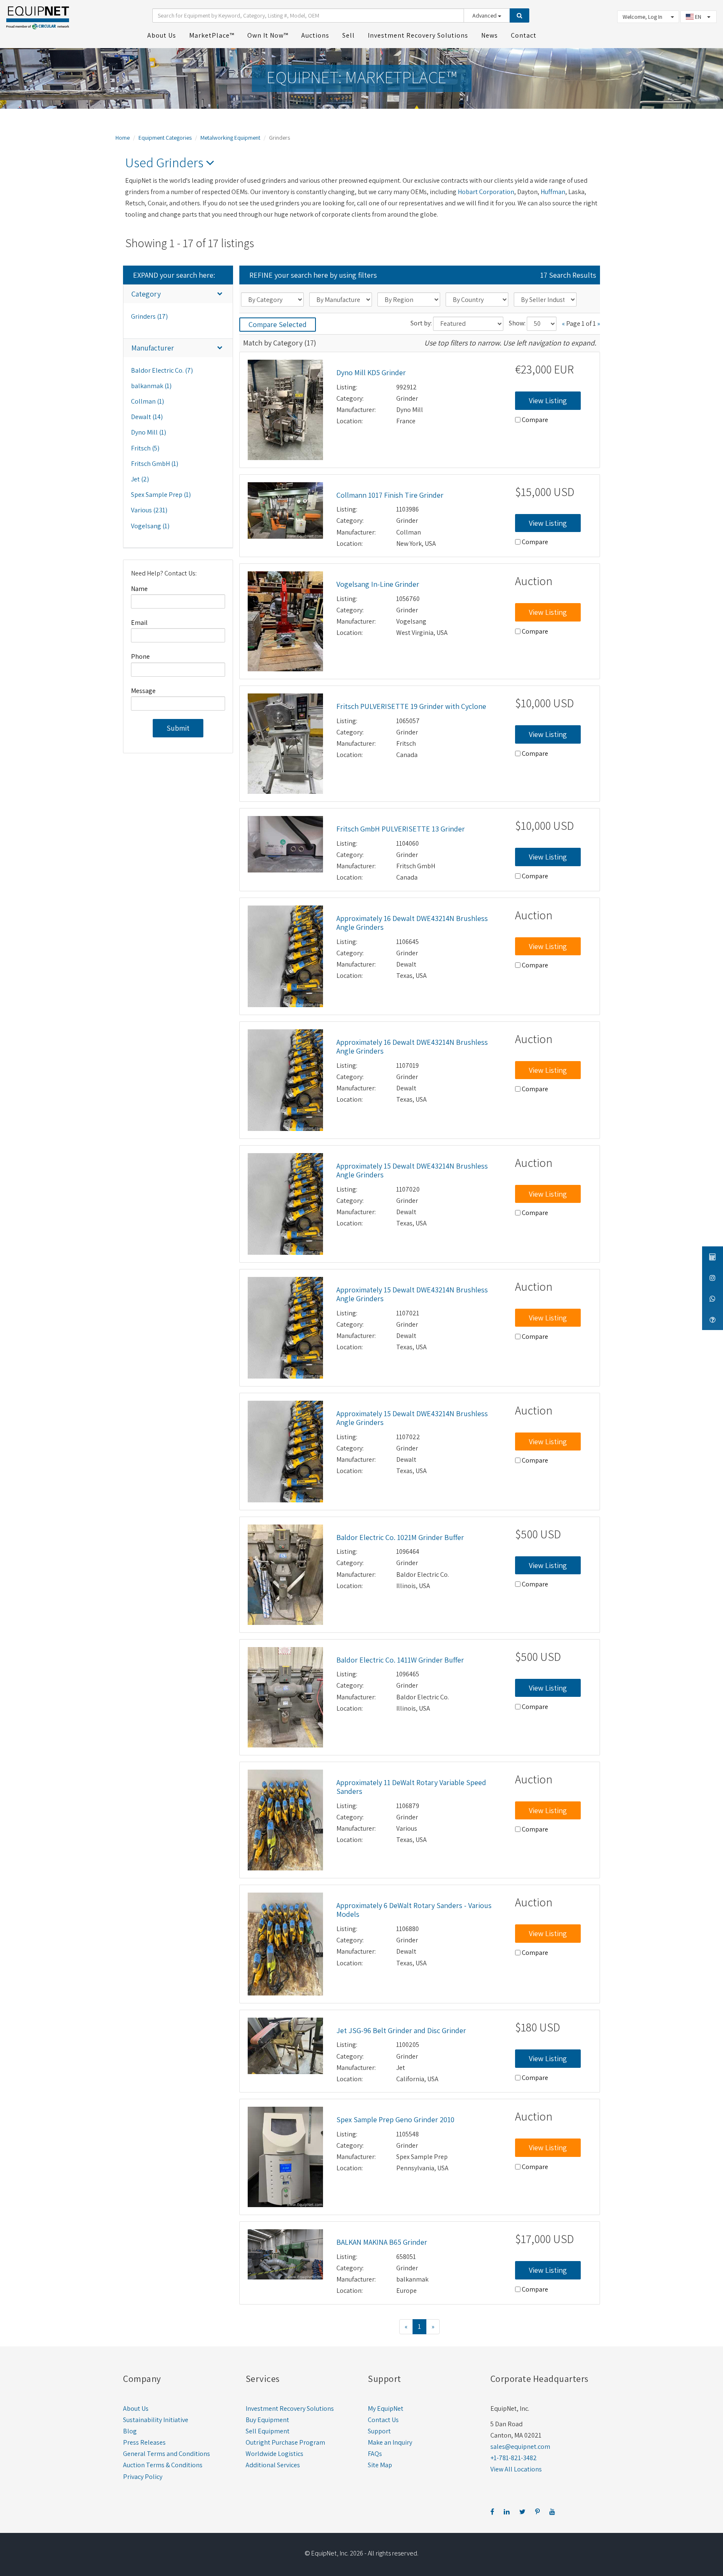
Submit (178, 728)
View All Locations (516, 2469)
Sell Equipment (268, 2431)
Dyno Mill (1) (149, 432)
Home (123, 138)
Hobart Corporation (486, 192)
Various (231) (149, 510)
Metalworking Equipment (230, 138)
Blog (130, 2431)
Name (139, 589)
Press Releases (144, 2442)
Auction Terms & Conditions (163, 2465)
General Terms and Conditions (167, 2454)
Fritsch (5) (145, 448)
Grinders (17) (149, 316)
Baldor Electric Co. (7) (162, 370)
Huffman (553, 192)
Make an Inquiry (390, 2442)
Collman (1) (147, 401)
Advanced (485, 15)
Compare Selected (278, 324)
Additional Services (273, 2465)
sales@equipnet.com (520, 2447)
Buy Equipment (267, 2420)
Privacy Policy (143, 2477)
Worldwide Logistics (274, 2454)
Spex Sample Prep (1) (161, 495)
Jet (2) (140, 479)
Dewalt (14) (147, 417)
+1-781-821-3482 (514, 2458)
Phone (140, 656)
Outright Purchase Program (285, 2442)
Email (139, 623)
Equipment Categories (165, 138)
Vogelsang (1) (150, 526)
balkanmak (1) (151, 386)
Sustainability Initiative (156, 2420)
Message (143, 691)
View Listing (548, 400)
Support (379, 2431)
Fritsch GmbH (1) (155, 464)
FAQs (375, 2454)
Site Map (380, 2465)
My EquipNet (386, 2408)
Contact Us (383, 2420)
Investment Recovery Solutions (290, 2408)
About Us (136, 2408)
